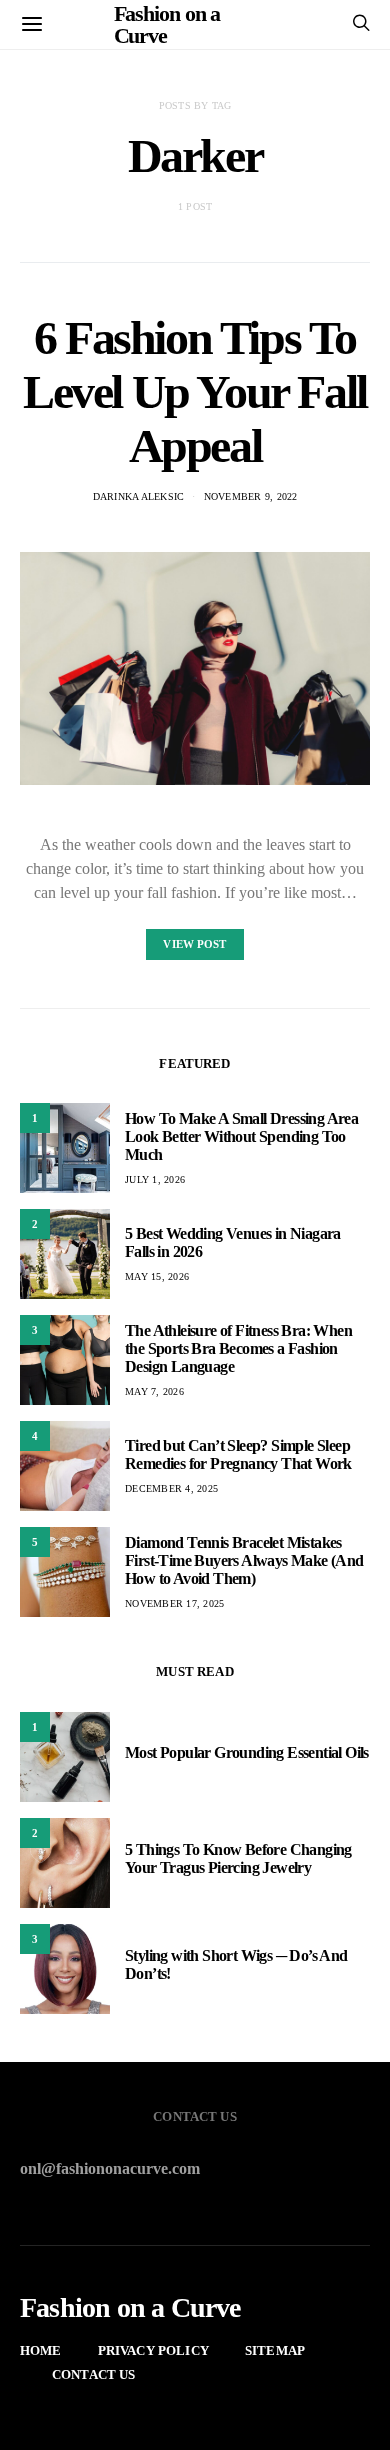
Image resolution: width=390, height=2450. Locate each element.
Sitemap (275, 2350)
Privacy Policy (153, 2350)
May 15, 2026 (157, 1276)
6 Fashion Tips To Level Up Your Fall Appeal (195, 391)
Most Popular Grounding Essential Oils (247, 1752)
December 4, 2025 (171, 1488)
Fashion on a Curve (130, 2308)
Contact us (94, 2374)
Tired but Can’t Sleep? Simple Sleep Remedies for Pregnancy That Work (238, 1454)
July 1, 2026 (155, 1179)
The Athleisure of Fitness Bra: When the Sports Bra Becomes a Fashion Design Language (238, 1348)
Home (41, 2350)
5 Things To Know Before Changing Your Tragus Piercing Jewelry (238, 1858)
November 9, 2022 (251, 496)
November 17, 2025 (174, 1603)
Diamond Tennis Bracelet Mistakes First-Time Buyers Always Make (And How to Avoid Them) (244, 1560)
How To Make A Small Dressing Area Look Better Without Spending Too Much (241, 1136)
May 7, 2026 (154, 1391)
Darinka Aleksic (139, 496)
